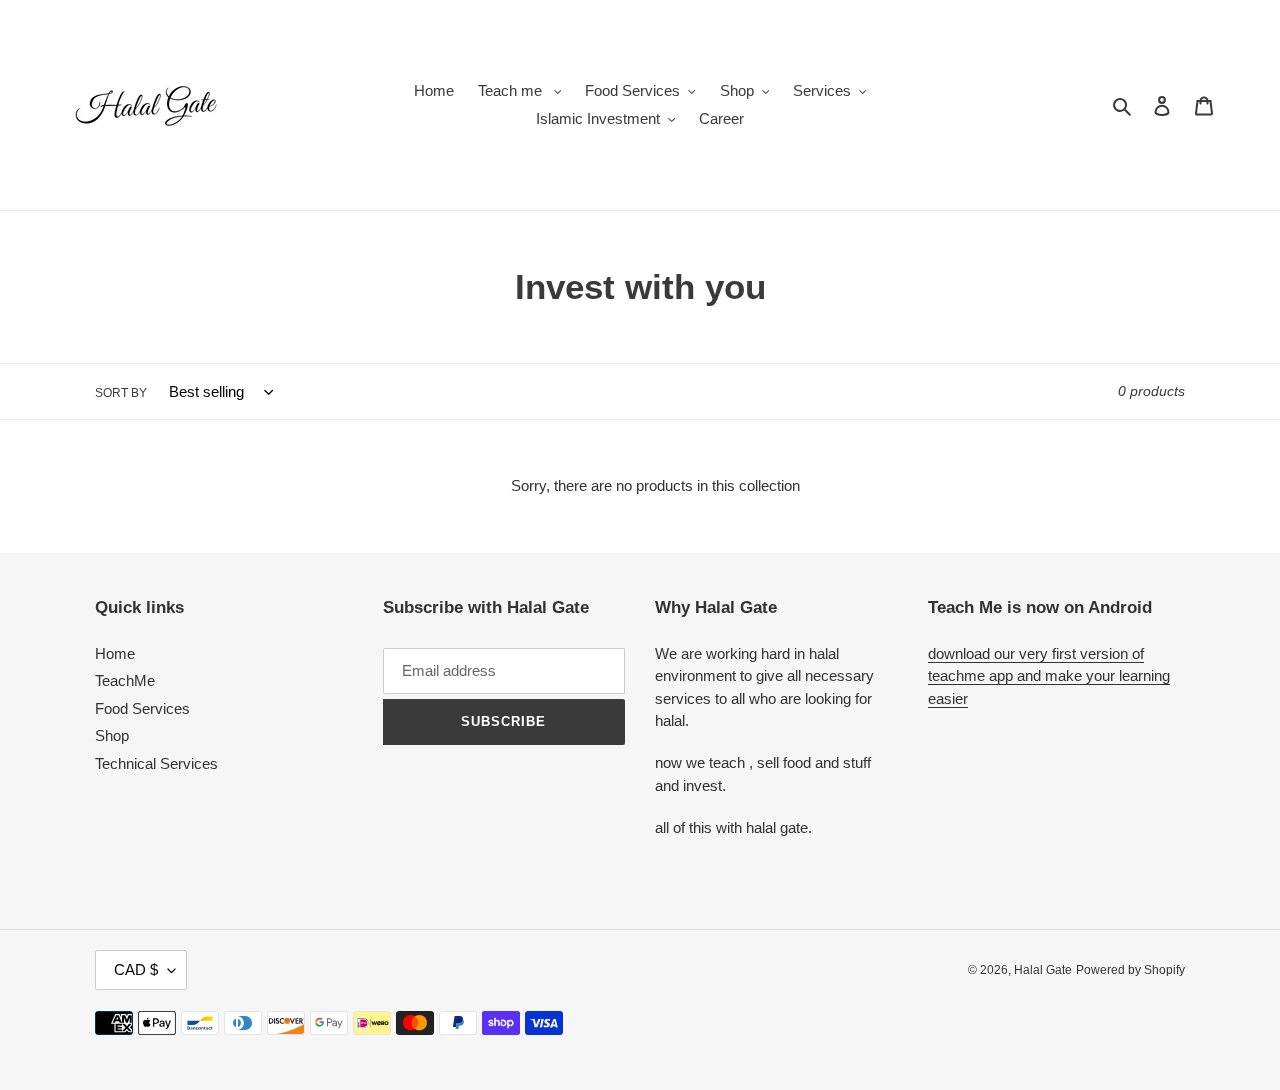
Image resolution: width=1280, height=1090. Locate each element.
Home (115, 653)
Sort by (121, 393)
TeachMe (125, 680)
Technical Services (156, 763)
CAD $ (136, 969)
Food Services (142, 708)
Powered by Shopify (1130, 970)
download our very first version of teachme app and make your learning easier (1049, 676)
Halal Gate (1043, 970)
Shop (112, 735)
